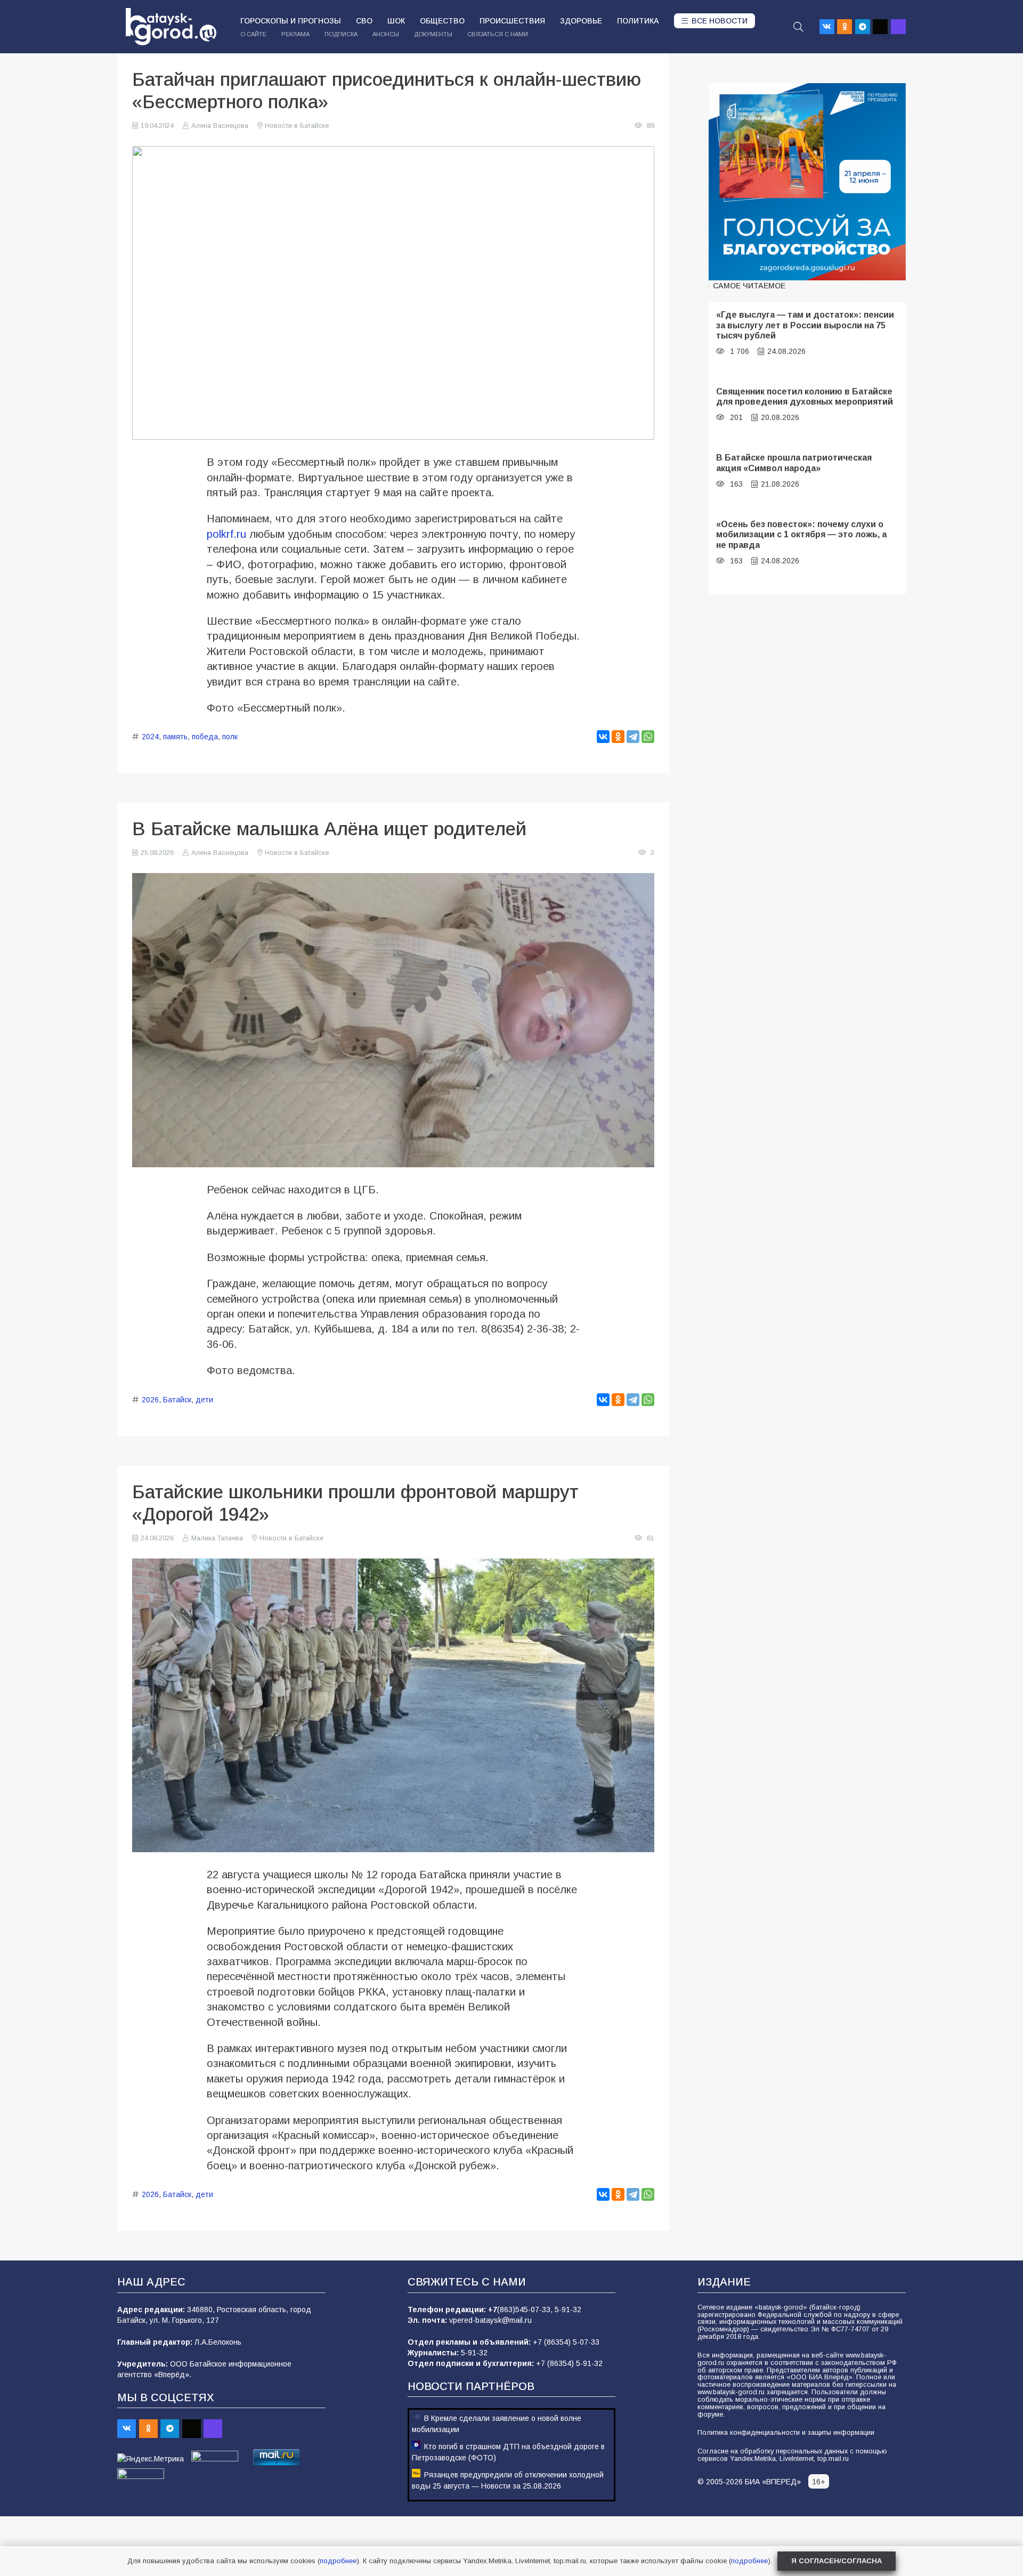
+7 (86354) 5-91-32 (569, 2363)
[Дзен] (880, 27)
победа (205, 737)
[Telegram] (863, 27)
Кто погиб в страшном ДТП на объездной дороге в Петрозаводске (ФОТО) (508, 2452)
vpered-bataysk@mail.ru (490, 2320)
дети (204, 1400)
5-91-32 (568, 2309)
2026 (150, 1400)
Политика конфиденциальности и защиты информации (786, 2433)
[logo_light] (171, 27)
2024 (150, 737)
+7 (493, 2309)
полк (230, 737)
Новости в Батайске (297, 126)
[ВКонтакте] (603, 737)
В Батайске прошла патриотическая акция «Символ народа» (794, 462)
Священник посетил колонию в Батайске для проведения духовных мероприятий (805, 396)
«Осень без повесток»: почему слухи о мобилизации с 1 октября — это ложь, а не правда (801, 534)
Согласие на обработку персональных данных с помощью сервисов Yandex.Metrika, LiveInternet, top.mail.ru (792, 2455)
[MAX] (898, 27)
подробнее (338, 2561)
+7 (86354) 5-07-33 (566, 2342)
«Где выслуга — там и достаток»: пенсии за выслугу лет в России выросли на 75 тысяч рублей (805, 325)
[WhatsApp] (648, 737)
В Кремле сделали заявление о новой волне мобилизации (497, 2424)
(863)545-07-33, (526, 2309)
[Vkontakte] (827, 27)
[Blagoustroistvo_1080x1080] (807, 182)
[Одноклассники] (618, 737)
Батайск (177, 1400)
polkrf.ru (226, 534)
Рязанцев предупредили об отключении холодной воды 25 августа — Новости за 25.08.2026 (508, 2480)
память (175, 737)
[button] (798, 27)
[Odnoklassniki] (845, 27)
